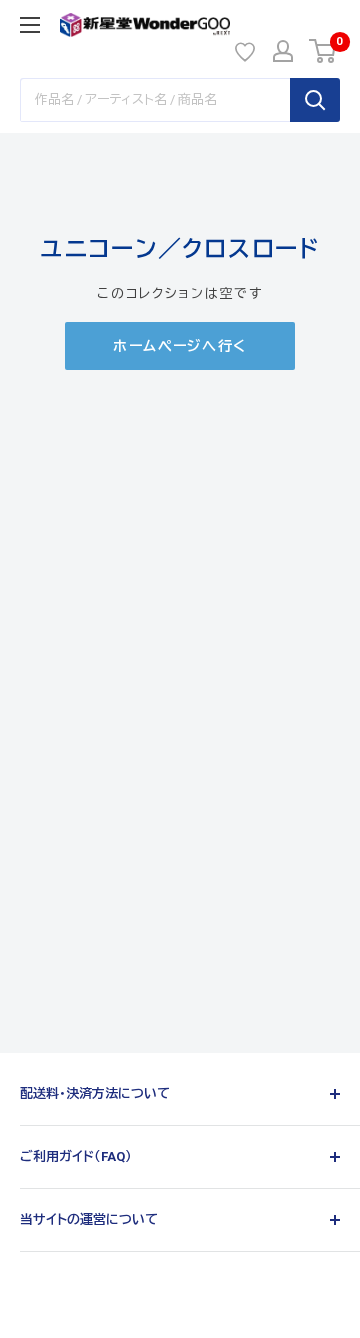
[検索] (315, 100)
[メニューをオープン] (30, 25)
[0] (323, 51)
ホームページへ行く (180, 346)
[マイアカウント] (283, 51)
